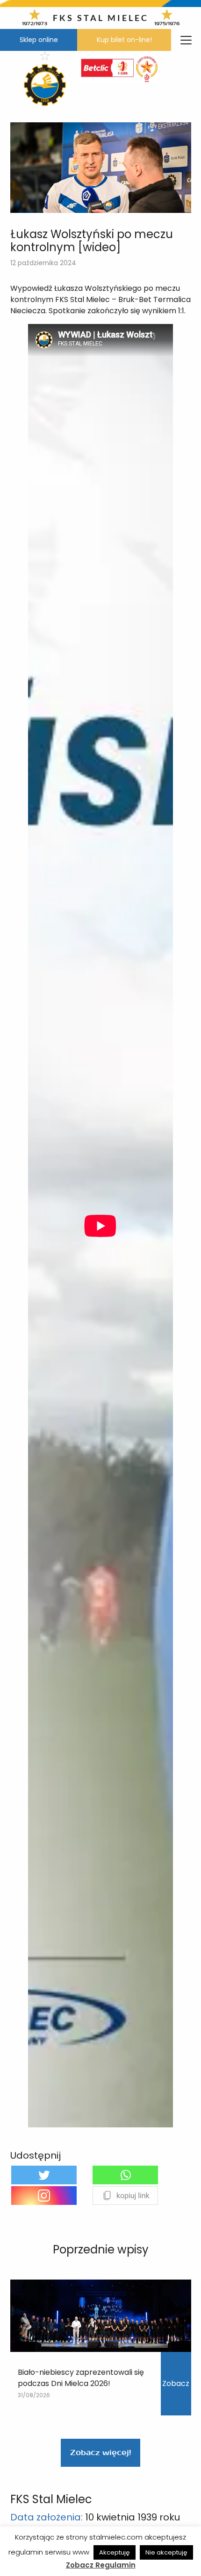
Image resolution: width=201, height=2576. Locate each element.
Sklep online (39, 40)
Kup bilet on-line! (124, 40)
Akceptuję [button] (115, 2552)
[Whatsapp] (125, 2175)
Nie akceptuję (166, 2552)
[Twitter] (44, 2175)
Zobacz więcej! (100, 2453)
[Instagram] (44, 2196)
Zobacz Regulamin (101, 2565)
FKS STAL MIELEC (101, 18)
